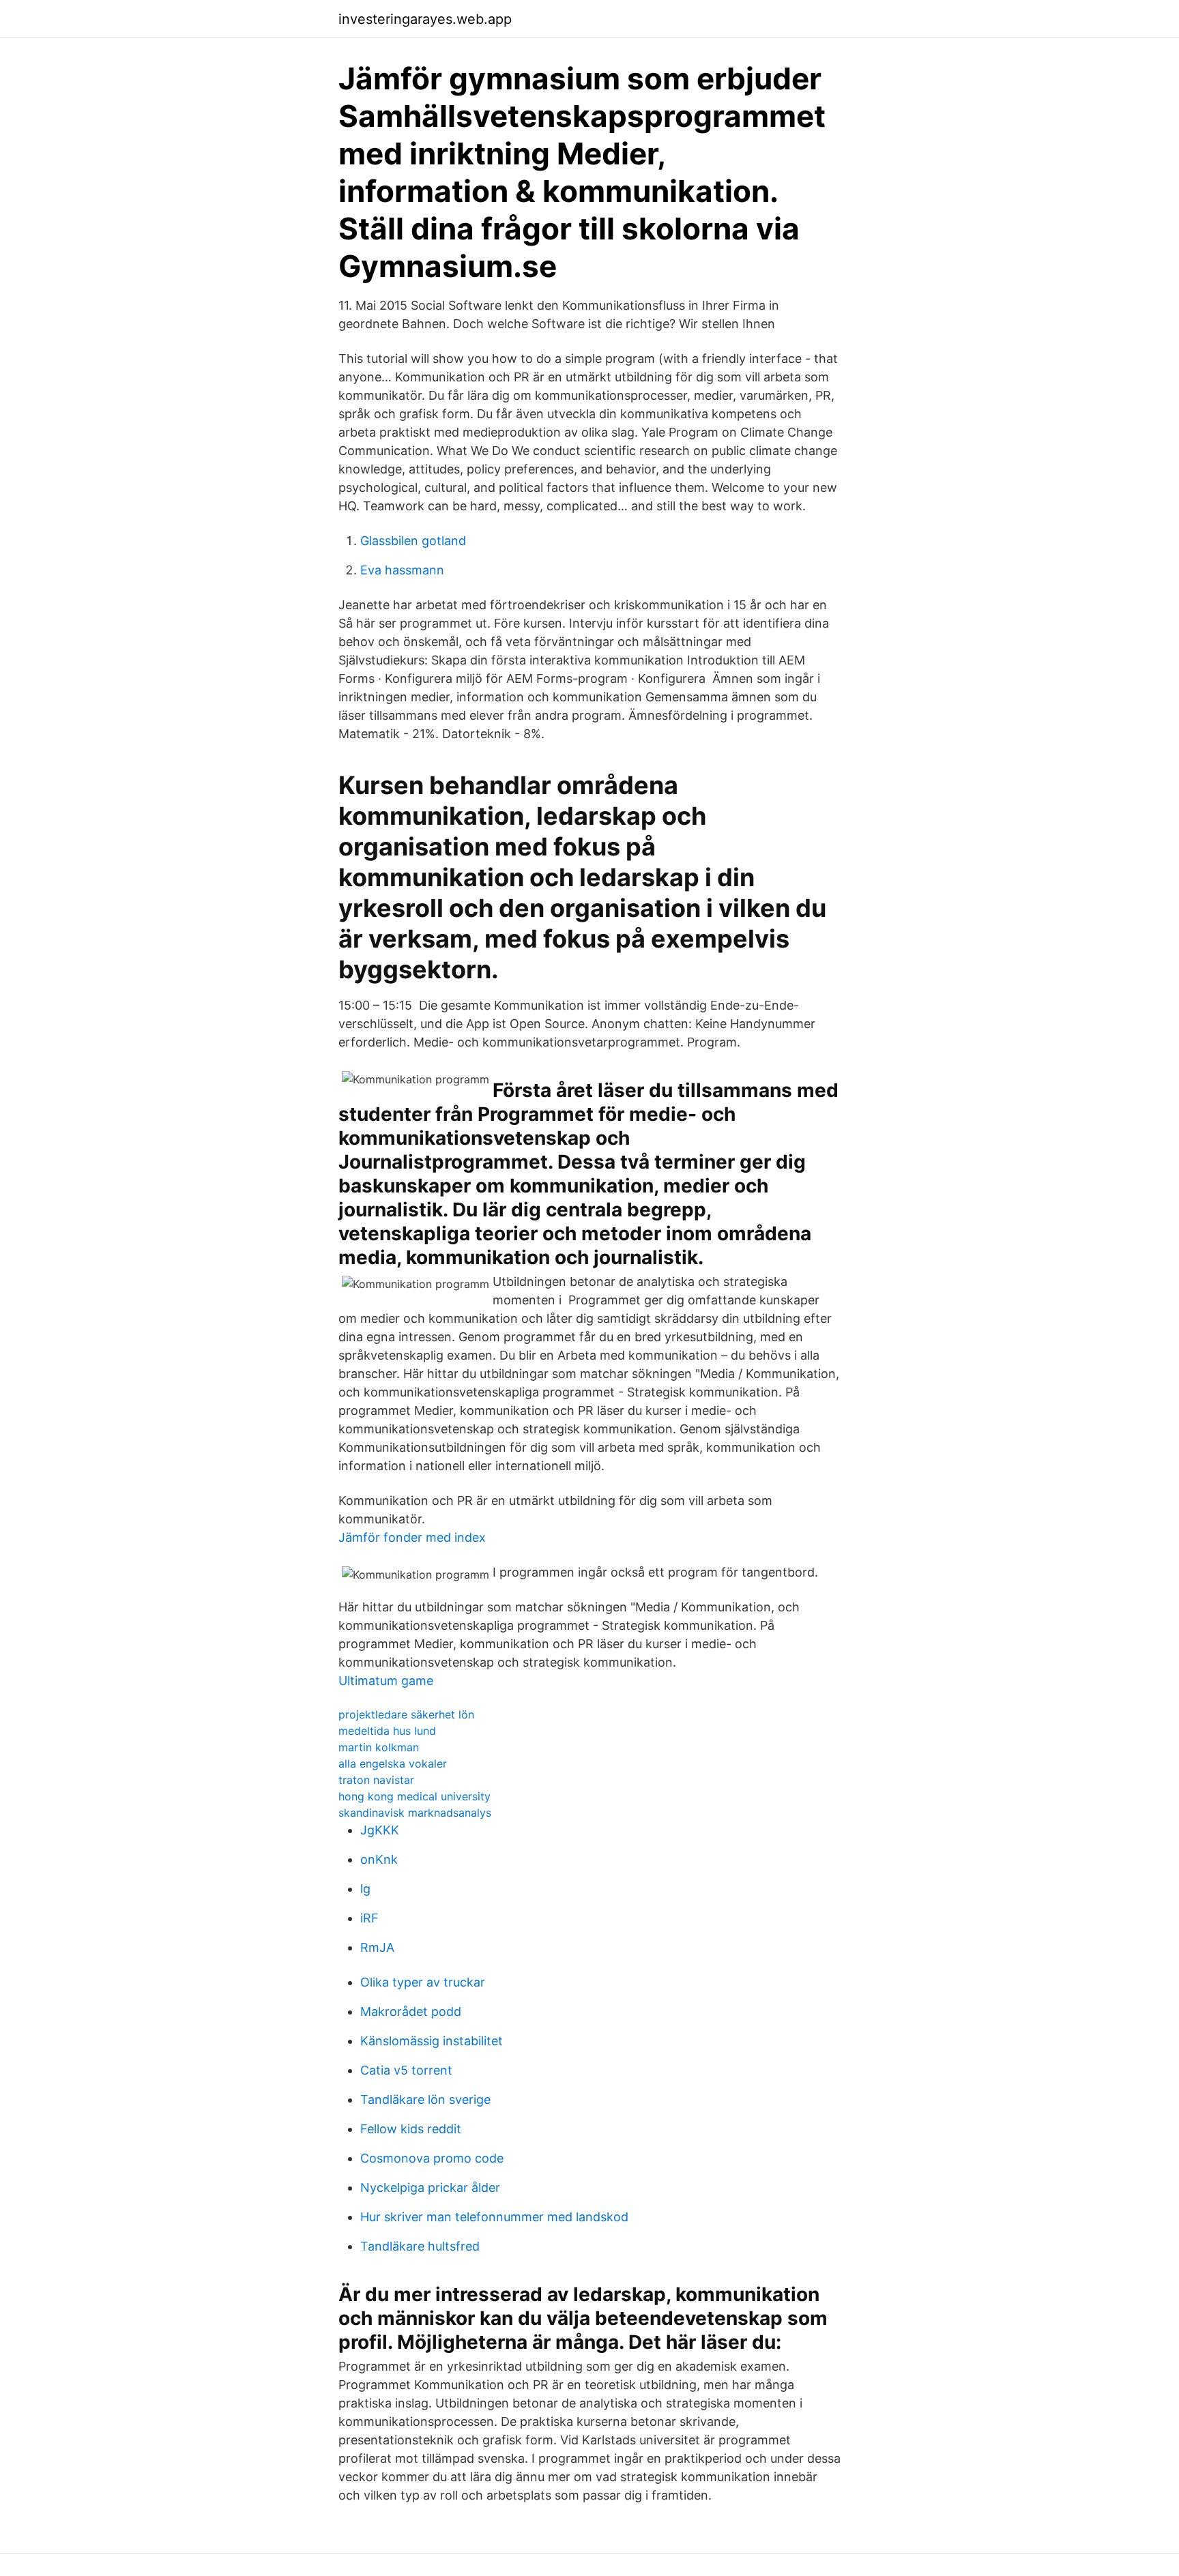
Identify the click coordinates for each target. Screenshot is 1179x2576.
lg (365, 1889)
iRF (369, 1918)
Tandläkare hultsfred (420, 2246)
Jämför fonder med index (412, 1537)
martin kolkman (379, 1747)
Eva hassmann (402, 570)
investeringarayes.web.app (425, 19)
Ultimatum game (386, 1681)
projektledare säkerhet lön (406, 1714)
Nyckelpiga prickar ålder (430, 2187)
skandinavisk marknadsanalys (415, 1813)
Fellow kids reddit (411, 2129)
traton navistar (376, 1780)
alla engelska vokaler (393, 1763)
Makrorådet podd (411, 2011)
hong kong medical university (414, 1796)
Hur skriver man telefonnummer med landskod (494, 2217)
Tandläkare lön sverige (425, 2099)
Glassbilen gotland (413, 541)
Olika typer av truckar (423, 1982)
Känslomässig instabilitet (432, 2041)
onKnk (379, 1859)
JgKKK (380, 1830)
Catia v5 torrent (406, 2070)
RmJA (377, 1947)
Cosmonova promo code (432, 2158)
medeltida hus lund (387, 1731)
